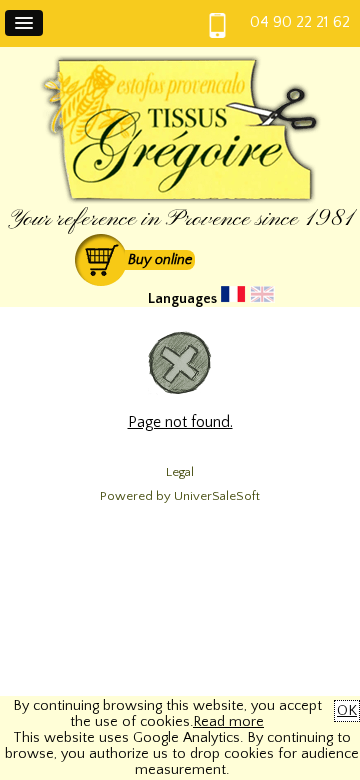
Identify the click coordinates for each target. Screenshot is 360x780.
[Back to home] (180, 200)
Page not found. (180, 422)
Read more (228, 722)
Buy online (160, 260)
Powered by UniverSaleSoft (180, 496)
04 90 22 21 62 (300, 22)
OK (347, 711)
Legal (180, 472)
